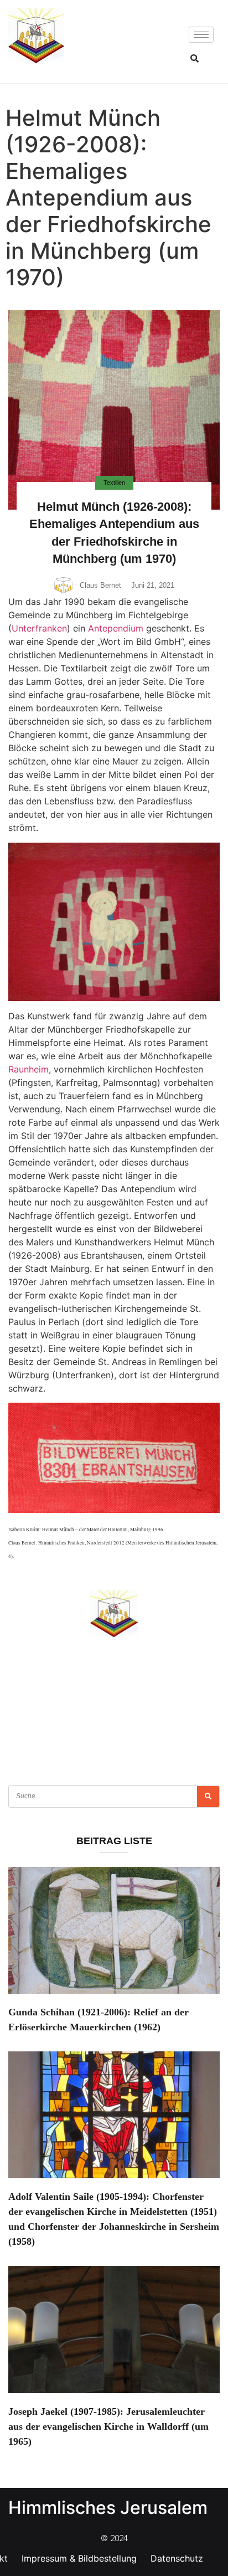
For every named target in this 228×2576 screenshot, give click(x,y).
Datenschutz (177, 2558)
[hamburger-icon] (201, 35)
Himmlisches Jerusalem (108, 2508)
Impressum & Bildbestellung (79, 2558)
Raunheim (28, 1069)
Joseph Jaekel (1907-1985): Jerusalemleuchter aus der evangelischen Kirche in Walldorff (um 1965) (108, 2426)
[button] (194, 58)
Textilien (114, 483)
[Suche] (208, 1797)
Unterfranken (39, 628)
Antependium (116, 628)
